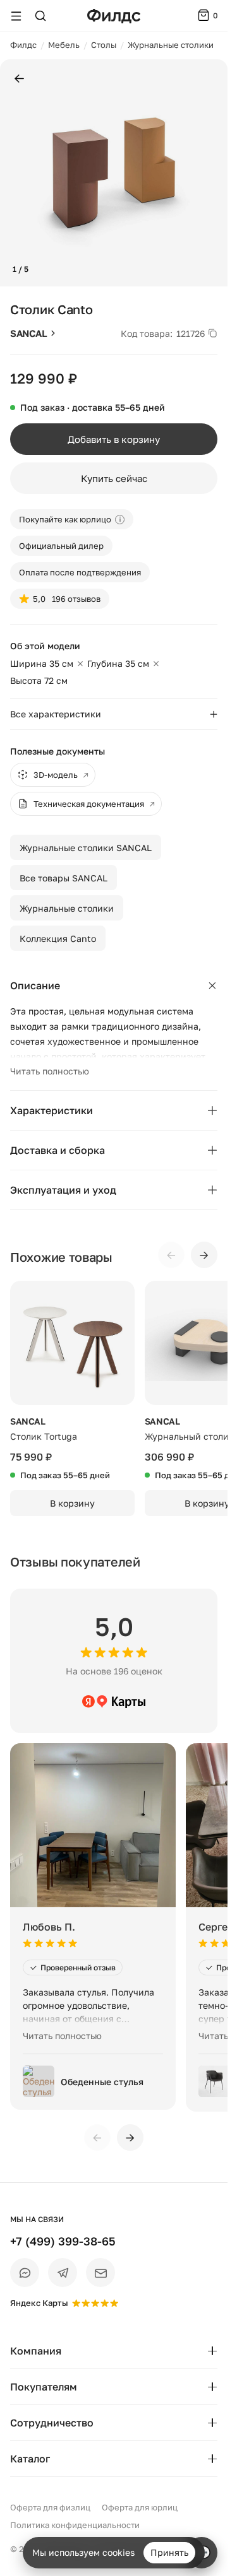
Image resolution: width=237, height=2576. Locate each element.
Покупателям (44, 2387)
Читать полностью (50, 1071)
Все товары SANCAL (64, 878)
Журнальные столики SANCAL (86, 848)
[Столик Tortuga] (72, 1343)
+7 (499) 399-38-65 (63, 2241)
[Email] (100, 2273)
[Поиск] (40, 16)
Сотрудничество (52, 2423)
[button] (15, 173)
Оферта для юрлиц (140, 2507)
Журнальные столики (67, 908)
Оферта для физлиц (50, 2507)
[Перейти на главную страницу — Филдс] (114, 16)
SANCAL (28, 333)
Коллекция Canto (58, 938)
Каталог (30, 2459)
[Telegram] (63, 2273)
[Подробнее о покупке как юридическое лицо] (120, 520)
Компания (36, 2351)
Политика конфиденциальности (75, 2525)
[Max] (25, 2273)
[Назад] (19, 79)
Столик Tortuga (44, 1436)
